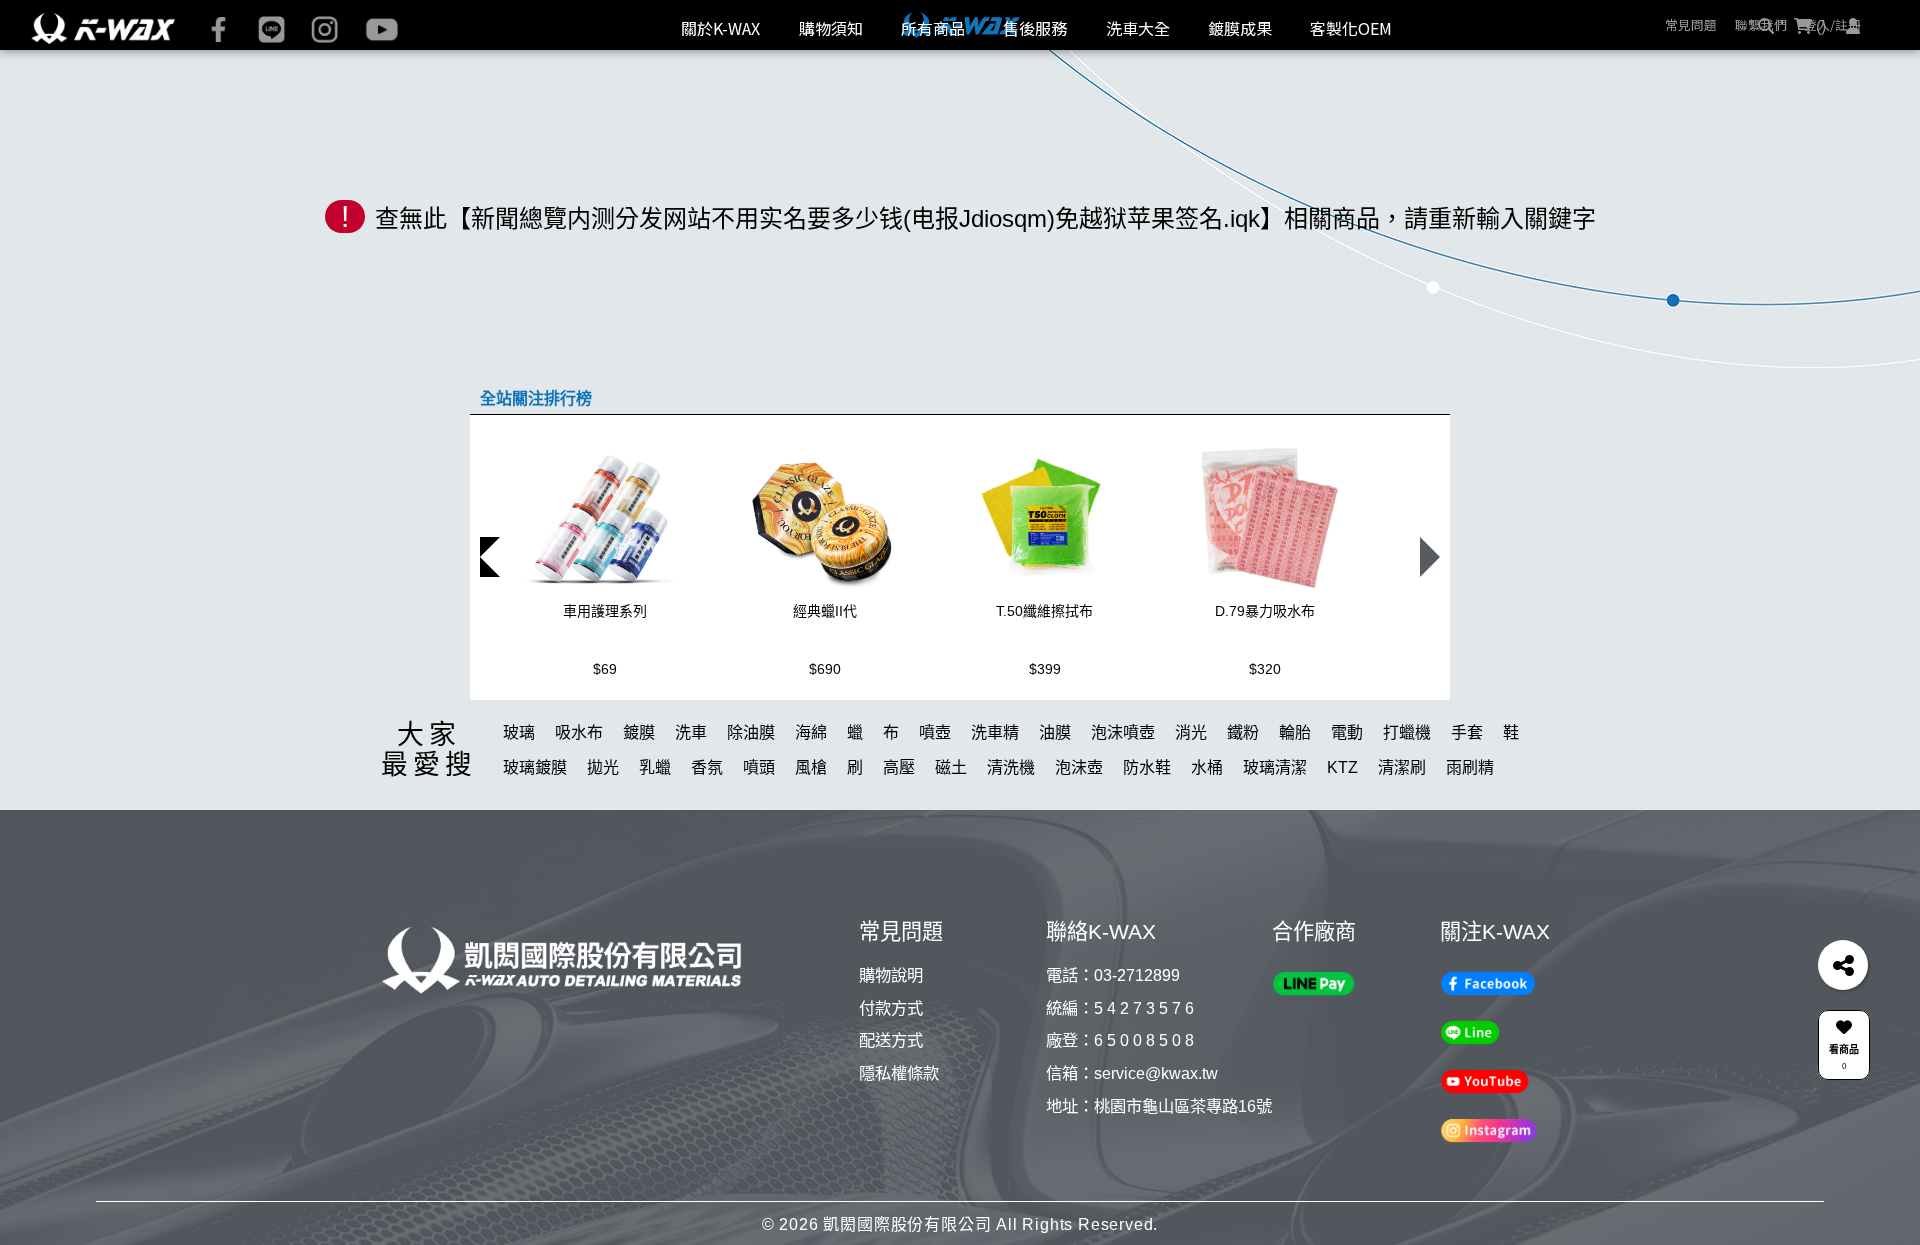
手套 (1467, 802)
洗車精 (995, 802)
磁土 (951, 837)
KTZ (1342, 837)
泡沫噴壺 (1123, 802)
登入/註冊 (1832, 24)
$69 (605, 739)
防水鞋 (1147, 837)
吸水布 (579, 802)
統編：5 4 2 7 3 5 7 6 (1120, 1077)
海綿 (811, 802)
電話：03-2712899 (1113, 1045)
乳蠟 (655, 837)
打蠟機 (1407, 802)
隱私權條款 (899, 1142)
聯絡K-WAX (1101, 1001)
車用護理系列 (605, 681)
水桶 (1207, 837)
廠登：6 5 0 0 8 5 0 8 (1120, 1110)
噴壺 (935, 802)
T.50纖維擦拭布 (1044, 681)
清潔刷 (1402, 837)
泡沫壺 (1079, 837)
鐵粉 (1243, 802)
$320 (1265, 739)
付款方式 (891, 1077)
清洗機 (1011, 837)
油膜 (1055, 802)
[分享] (1843, 965)
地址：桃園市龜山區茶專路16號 (1159, 1175)
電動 (1347, 802)
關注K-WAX (1495, 1001)
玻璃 (519, 802)
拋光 (603, 837)
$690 (825, 739)
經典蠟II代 (825, 681)
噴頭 (759, 837)
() (1819, 83)
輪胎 (1295, 802)
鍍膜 (639, 802)
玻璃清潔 (1275, 837)
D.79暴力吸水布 (1265, 681)
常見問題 (1691, 24)
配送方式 (891, 1110)
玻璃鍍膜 (535, 837)
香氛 (707, 837)
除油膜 (751, 802)
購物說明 (891, 1045)
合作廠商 (1314, 1001)
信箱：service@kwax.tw (1132, 1142)
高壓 (899, 837)
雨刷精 (1470, 837)
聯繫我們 (1761, 24)
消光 (1191, 802)
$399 (1045, 739)
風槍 (811, 837)
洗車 (691, 802)
